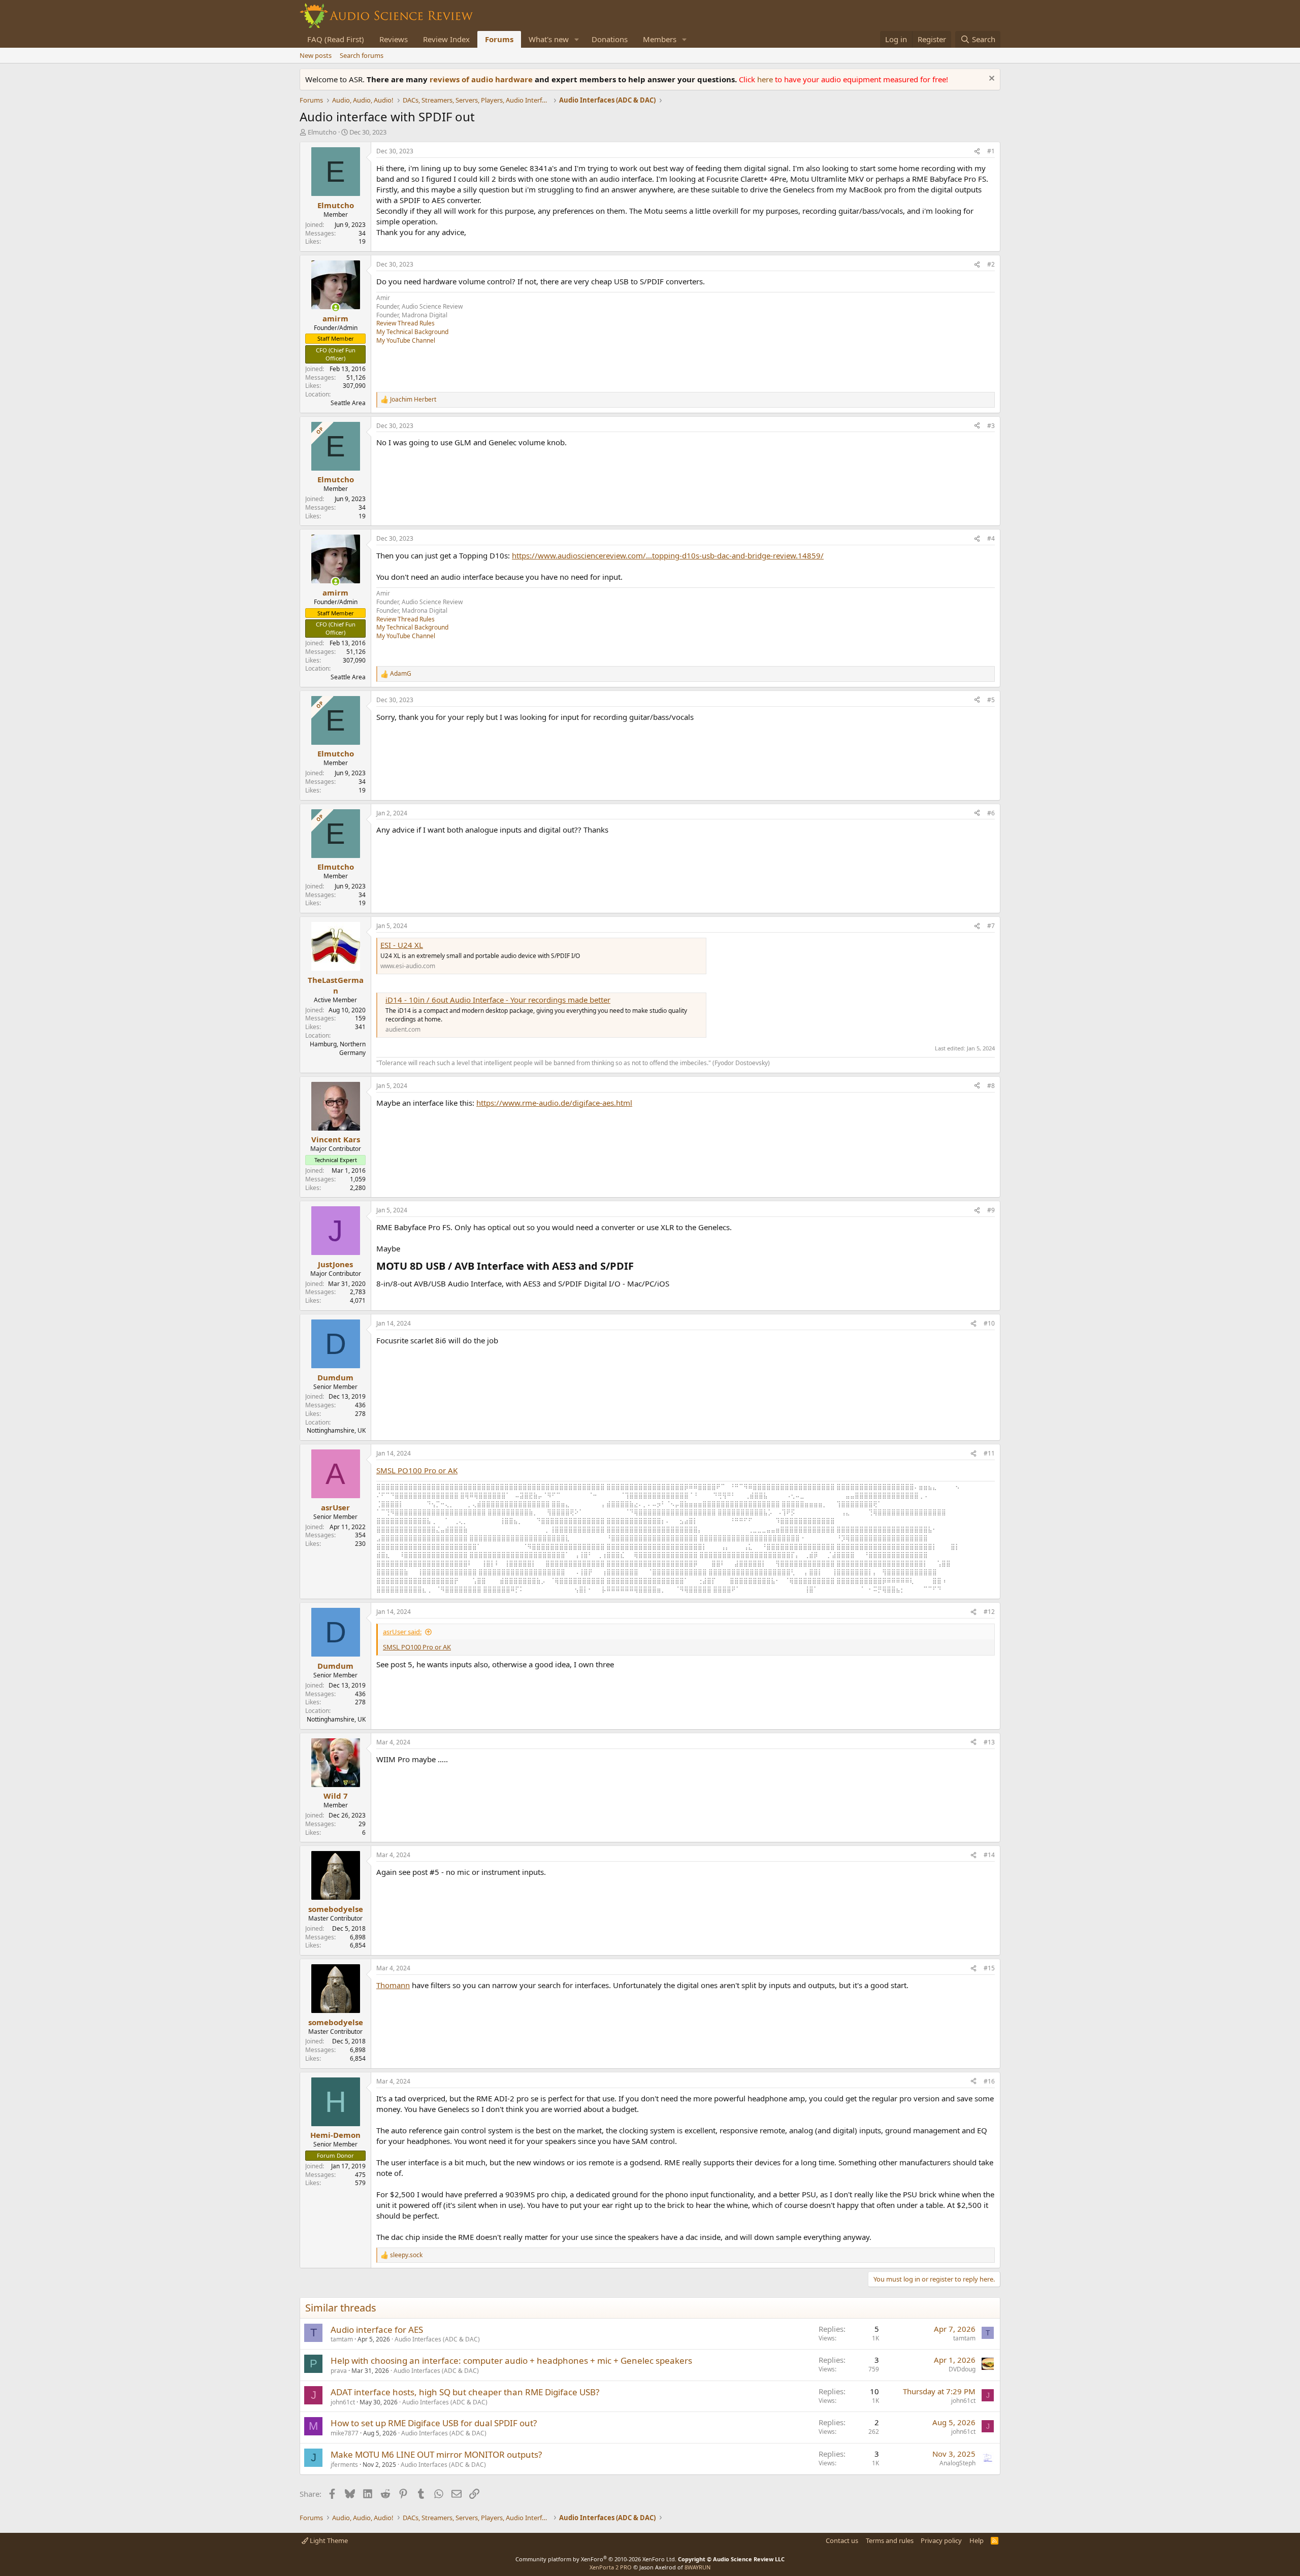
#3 (991, 426)
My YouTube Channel (406, 340)
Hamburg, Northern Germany (338, 1048)
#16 (989, 2081)
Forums (499, 39)
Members (660, 39)
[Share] (977, 152)
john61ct (343, 2402)
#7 (991, 926)
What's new (549, 39)
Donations (610, 39)
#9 (991, 1210)
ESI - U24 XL (402, 945)
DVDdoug (962, 2369)
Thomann (393, 1985)
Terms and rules (890, 2540)
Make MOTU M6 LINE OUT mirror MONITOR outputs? (436, 2454)
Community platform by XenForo (596, 2559)
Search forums (362, 55)
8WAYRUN (697, 2567)
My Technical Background (412, 332)
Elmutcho (322, 132)
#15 (989, 1968)
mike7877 (345, 2433)
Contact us (842, 2540)
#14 (989, 1855)
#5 (991, 700)
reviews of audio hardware (482, 79)
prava (339, 2371)
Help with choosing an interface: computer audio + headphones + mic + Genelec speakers (511, 2360)
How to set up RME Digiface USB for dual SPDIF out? (434, 2423)
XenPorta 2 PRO (611, 2567)
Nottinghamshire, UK (336, 1430)
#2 (991, 264)
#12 (989, 1612)
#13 (989, 1742)
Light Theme (328, 2540)
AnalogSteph (957, 2463)
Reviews (394, 39)
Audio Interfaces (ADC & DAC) (437, 2339)
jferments (344, 2465)
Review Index (446, 39)
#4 (991, 538)
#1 (991, 151)
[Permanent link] (639, 1267)
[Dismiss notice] (990, 79)
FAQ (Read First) (336, 39)
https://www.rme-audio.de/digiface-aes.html (554, 1103)
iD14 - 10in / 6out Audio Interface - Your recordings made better (498, 1000)
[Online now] (335, 307)
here (766, 79)
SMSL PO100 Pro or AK (417, 1470)
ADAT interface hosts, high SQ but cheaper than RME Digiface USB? (465, 2392)
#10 (989, 1323)
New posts (316, 55)
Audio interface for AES (377, 2330)
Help (977, 2540)
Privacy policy (941, 2540)
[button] (577, 39)
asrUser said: (402, 1632)
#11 (989, 1453)
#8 (991, 1086)
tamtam (342, 2339)
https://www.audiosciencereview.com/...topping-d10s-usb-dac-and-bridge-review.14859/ (668, 555)
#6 (991, 813)
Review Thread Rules (405, 323)
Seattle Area (348, 403)
